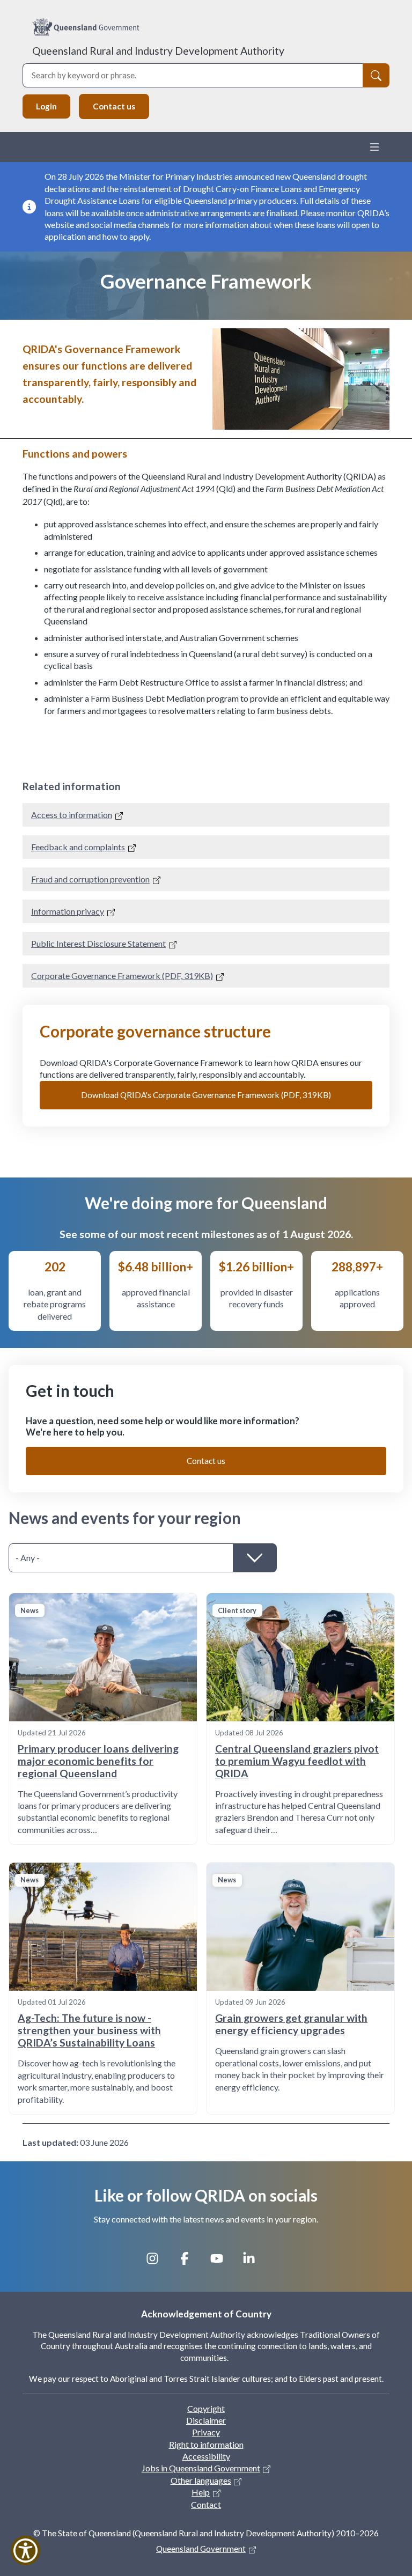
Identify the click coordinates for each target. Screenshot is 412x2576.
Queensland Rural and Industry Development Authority (158, 51)
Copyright (206, 2408)
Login (46, 106)
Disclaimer (206, 2420)
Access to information (72, 815)
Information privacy (68, 911)
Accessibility (206, 2456)
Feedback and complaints (78, 847)
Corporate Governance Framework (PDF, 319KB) (122, 976)
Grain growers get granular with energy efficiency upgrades (291, 2024)
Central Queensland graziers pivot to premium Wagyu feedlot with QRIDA (297, 1761)
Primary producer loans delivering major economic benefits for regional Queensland (98, 1761)
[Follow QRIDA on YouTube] (222, 2263)
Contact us (114, 106)
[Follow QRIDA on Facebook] (190, 2263)
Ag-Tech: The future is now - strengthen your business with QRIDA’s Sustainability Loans (89, 2030)
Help (201, 2492)
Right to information (206, 2444)
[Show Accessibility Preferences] (25, 2551)
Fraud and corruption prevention (90, 879)
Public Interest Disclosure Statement (98, 943)
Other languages (201, 2480)
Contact (206, 2504)
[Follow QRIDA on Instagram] (158, 2263)
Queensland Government (201, 2549)
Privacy (206, 2432)
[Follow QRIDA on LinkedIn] (254, 2263)
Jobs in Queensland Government (201, 2468)
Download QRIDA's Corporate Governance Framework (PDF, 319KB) (206, 1095)
